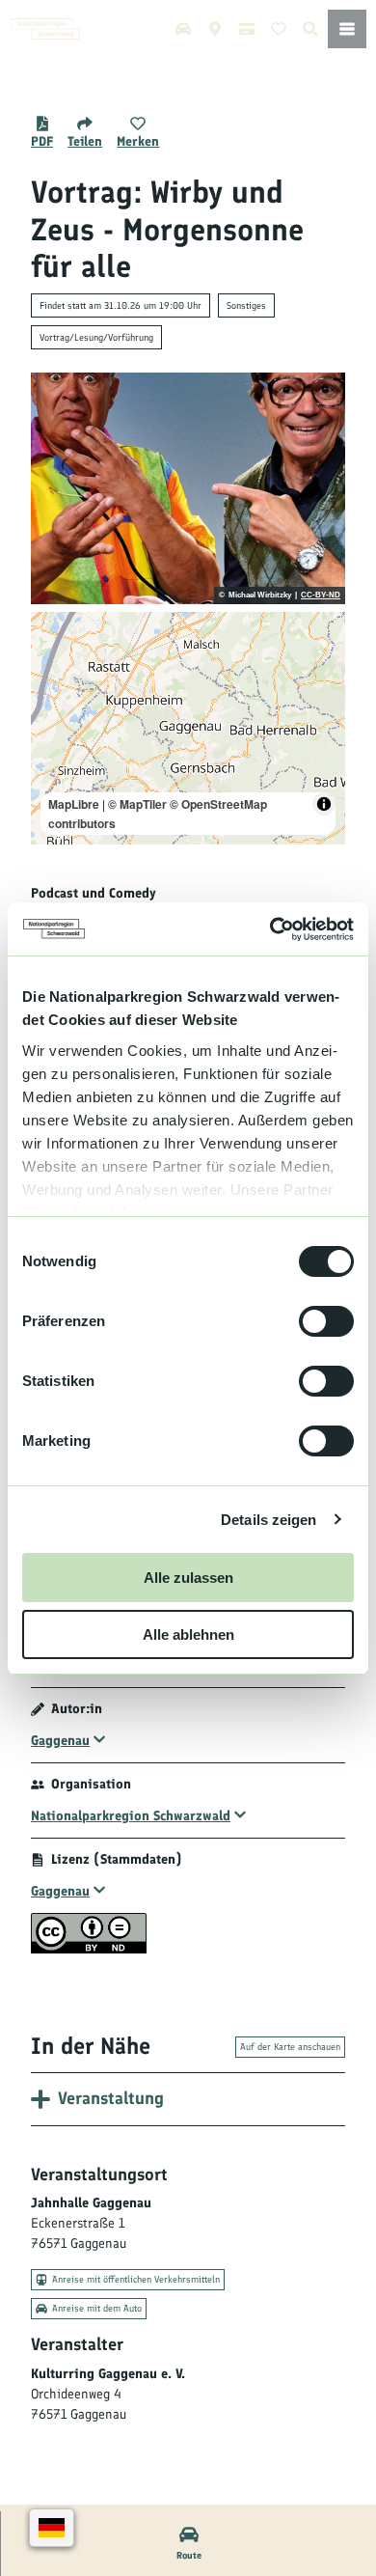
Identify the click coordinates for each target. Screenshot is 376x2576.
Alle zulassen (188, 1578)
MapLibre (74, 804)
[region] (188, 728)
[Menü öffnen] (347, 29)
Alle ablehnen (188, 1634)
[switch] (326, 1321)
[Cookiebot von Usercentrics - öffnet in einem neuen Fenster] (270, 929)
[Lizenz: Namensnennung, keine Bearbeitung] (89, 1949)
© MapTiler (137, 804)
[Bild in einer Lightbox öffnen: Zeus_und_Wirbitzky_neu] (188, 489)
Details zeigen (269, 1520)
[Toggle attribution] (324, 804)
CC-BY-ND (321, 596)
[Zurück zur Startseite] (45, 29)
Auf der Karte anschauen (290, 2047)
